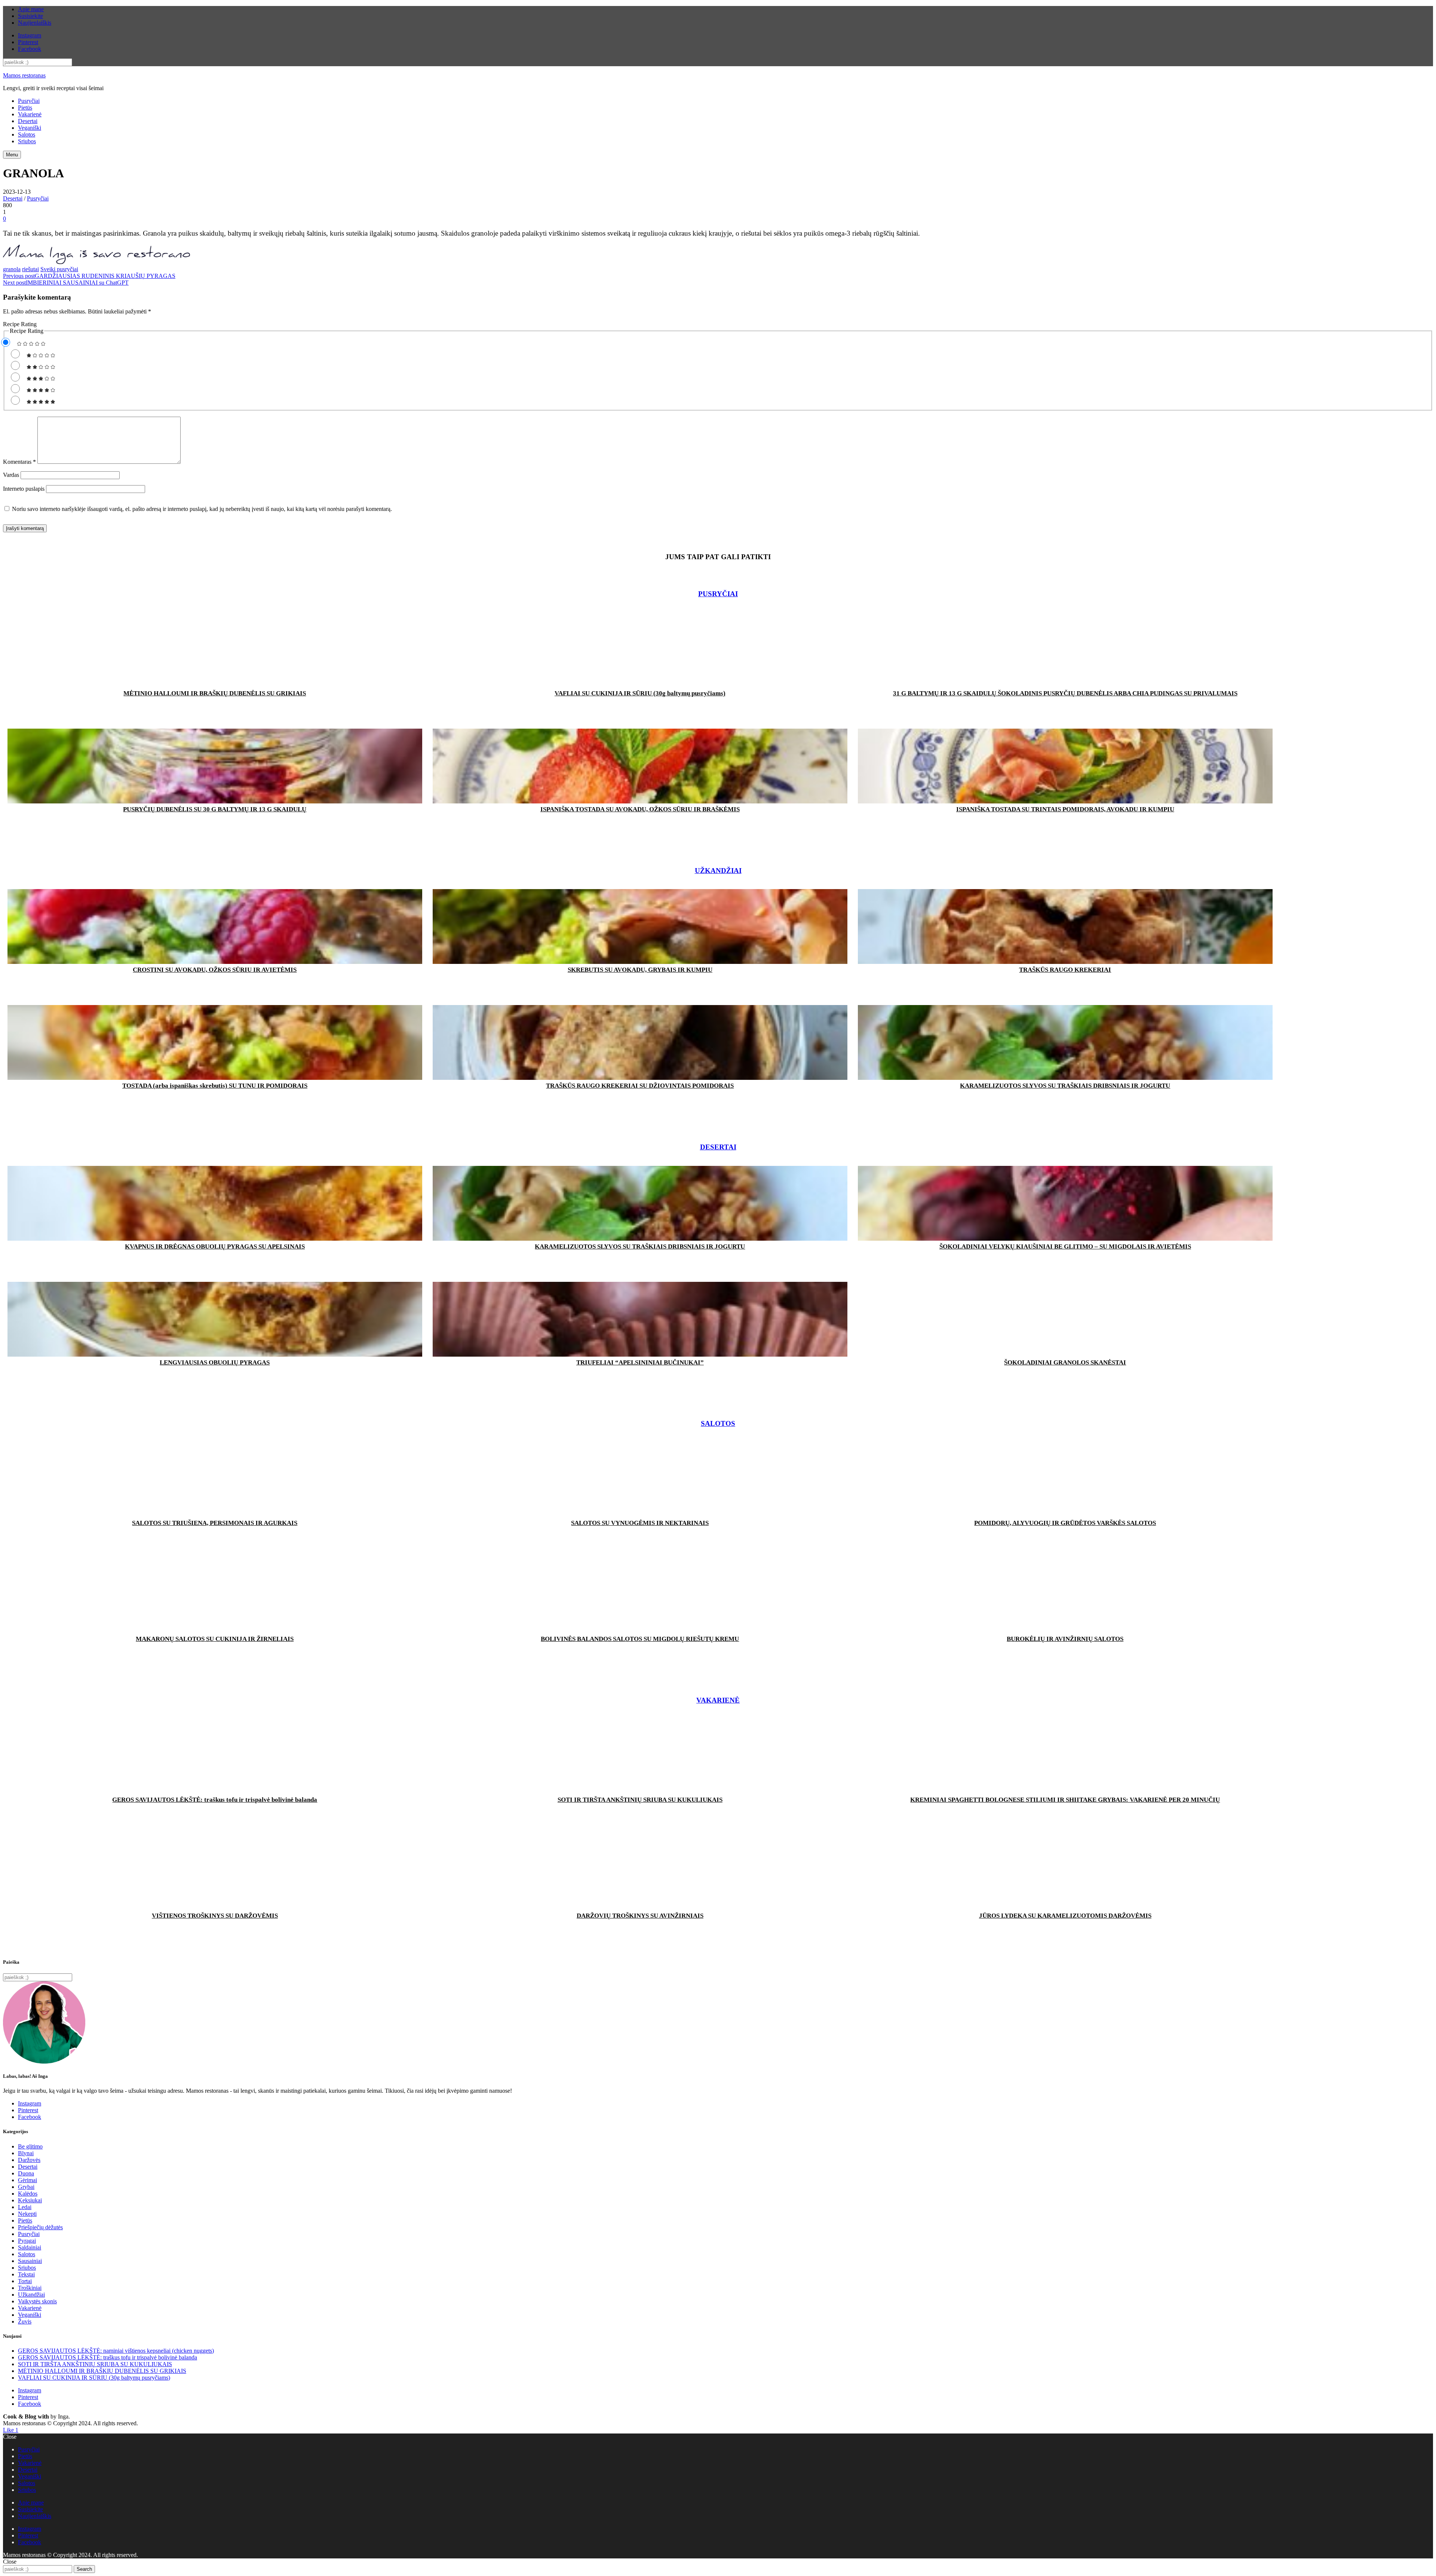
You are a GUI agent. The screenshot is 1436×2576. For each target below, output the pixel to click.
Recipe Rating (20, 324)
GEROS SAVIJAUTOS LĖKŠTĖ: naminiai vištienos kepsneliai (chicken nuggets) (116, 2351)
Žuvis (25, 2321)
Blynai (26, 2153)
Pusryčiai (29, 101)
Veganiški (30, 128)
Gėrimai (27, 2180)
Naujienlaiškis (35, 23)
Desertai (28, 121)
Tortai (25, 2281)
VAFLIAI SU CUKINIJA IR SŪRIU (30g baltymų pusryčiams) (94, 2378)
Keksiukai (30, 2200)
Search (84, 2569)
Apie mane (31, 9)
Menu (12, 155)
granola (12, 269)
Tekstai (26, 2274)
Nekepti (27, 2214)
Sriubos (27, 141)
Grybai (26, 2187)
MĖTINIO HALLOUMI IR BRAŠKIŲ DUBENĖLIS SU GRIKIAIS (102, 2371)
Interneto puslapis (24, 489)
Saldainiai (30, 2247)
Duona (26, 2173)
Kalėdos (28, 2194)
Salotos (27, 134)
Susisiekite (30, 16)
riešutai (30, 269)
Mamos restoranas (24, 75)
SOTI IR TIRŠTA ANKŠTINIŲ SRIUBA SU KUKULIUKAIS (95, 2364)
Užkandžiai (718, 871)
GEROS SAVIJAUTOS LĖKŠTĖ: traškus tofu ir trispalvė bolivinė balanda (108, 2357)
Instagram (30, 35)
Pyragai (27, 2241)
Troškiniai (30, 2288)
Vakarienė (30, 114)
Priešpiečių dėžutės (40, 2227)
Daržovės (29, 2160)
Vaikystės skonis (37, 2301)
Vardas (11, 475)
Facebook (30, 49)
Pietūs (25, 108)
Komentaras (19, 462)
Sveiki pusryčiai (59, 269)
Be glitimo (30, 2146)
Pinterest (28, 42)
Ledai (25, 2207)
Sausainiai (30, 2261)
